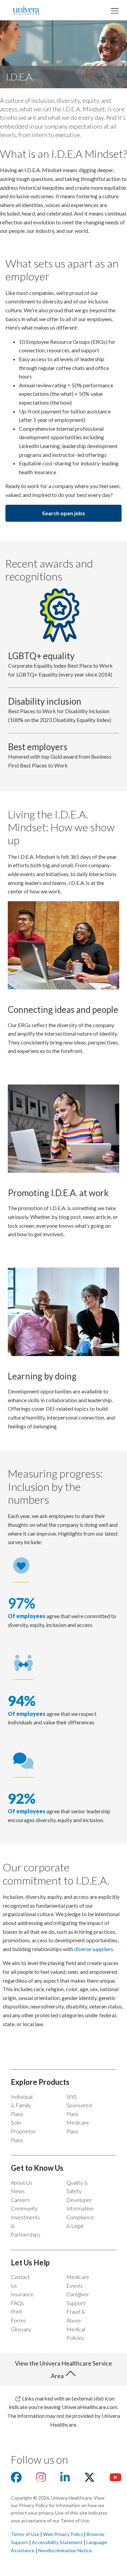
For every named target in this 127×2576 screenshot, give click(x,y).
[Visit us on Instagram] (41, 2479)
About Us (22, 2182)
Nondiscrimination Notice (65, 2550)
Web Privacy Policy (63, 2534)
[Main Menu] (114, 10)
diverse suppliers (94, 1949)
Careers (20, 2200)
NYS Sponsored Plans (79, 2105)
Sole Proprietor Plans (23, 2131)
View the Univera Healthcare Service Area (63, 2369)
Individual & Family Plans (22, 2105)
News (18, 2191)
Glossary (21, 2329)
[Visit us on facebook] (16, 2479)
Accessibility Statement (57, 2542)
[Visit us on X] (89, 2479)
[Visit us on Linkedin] (65, 2479)
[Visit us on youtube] (115, 2479)
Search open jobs (63, 513)
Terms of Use (25, 2534)
